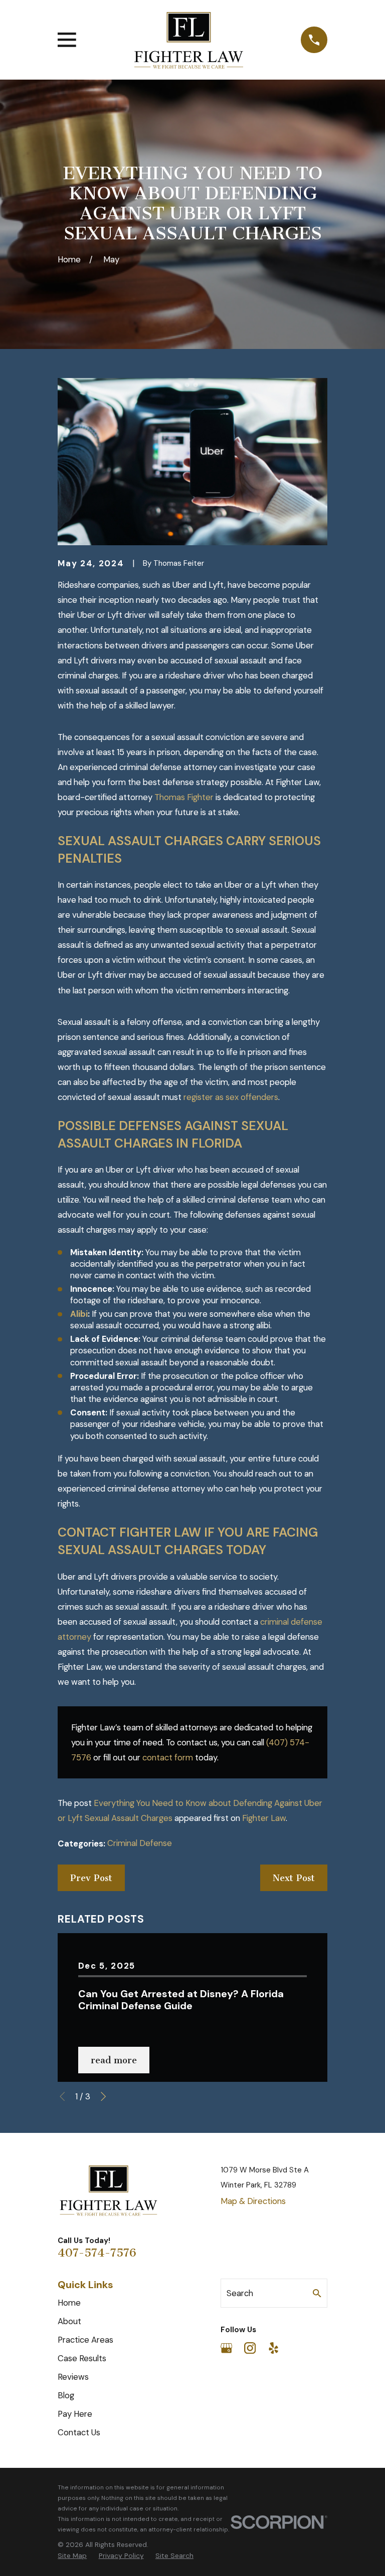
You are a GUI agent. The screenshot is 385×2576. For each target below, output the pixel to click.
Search (240, 2293)
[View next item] (103, 2096)
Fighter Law (264, 1818)
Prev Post (91, 1878)
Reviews (73, 2377)
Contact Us (79, 2432)
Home (69, 2303)
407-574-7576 (97, 2253)
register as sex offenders (231, 1097)
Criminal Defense (140, 1843)
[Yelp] (273, 2348)
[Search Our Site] (317, 2293)
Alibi (79, 1314)
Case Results (82, 2358)
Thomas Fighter (184, 797)
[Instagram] (250, 2348)
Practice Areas (85, 2340)
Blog (66, 2395)
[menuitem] (72, 2556)
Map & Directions (253, 2201)
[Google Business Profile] (226, 2348)
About (69, 2321)
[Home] (189, 40)
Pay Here (75, 2414)
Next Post (294, 1878)
